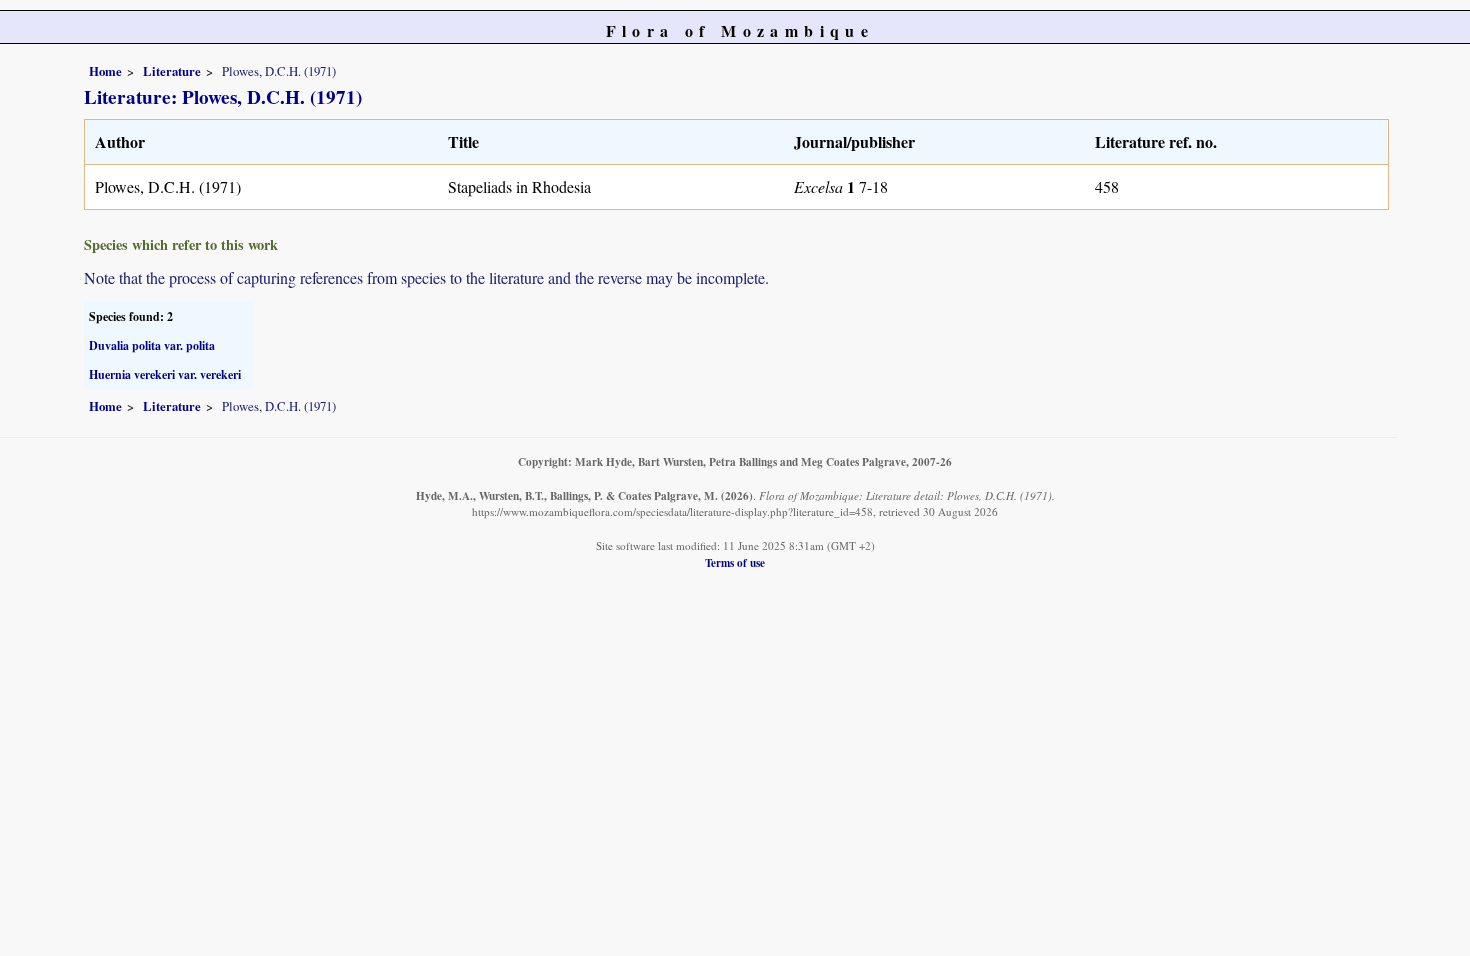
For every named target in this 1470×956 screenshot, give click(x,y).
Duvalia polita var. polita (152, 345)
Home (105, 71)
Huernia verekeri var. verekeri (165, 374)
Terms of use (735, 562)
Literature (172, 71)
